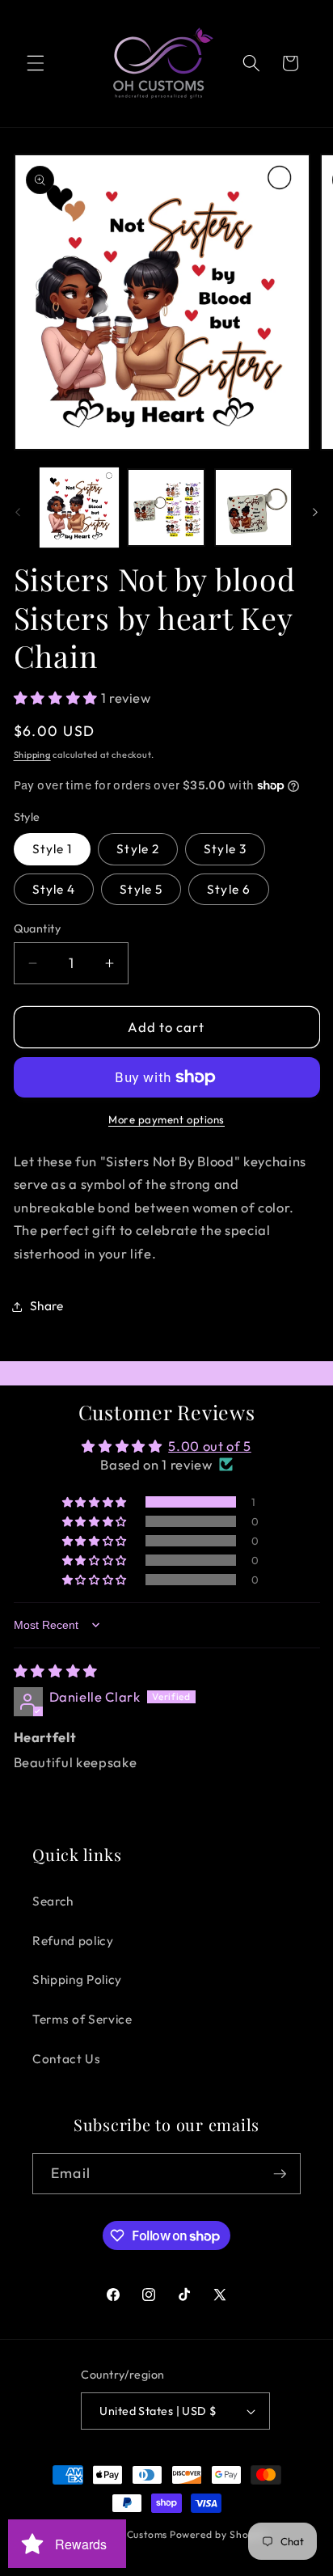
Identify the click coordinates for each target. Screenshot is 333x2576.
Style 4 (54, 889)
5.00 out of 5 (210, 1446)
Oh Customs (138, 2534)
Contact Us (67, 2059)
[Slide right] (315, 512)
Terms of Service (82, 2019)
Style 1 (53, 849)
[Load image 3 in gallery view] (253, 508)
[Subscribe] (280, 2174)
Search (53, 1901)
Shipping (32, 755)
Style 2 (138, 849)
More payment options (166, 1119)
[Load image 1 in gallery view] (80, 508)
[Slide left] (18, 512)
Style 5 (141, 889)
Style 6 (229, 889)
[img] (56, 1671)
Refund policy (73, 1941)
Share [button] (47, 1306)
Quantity (38, 928)
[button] (36, 63)
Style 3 (225, 849)
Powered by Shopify (219, 2534)
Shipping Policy (77, 1980)
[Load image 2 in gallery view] (166, 508)
